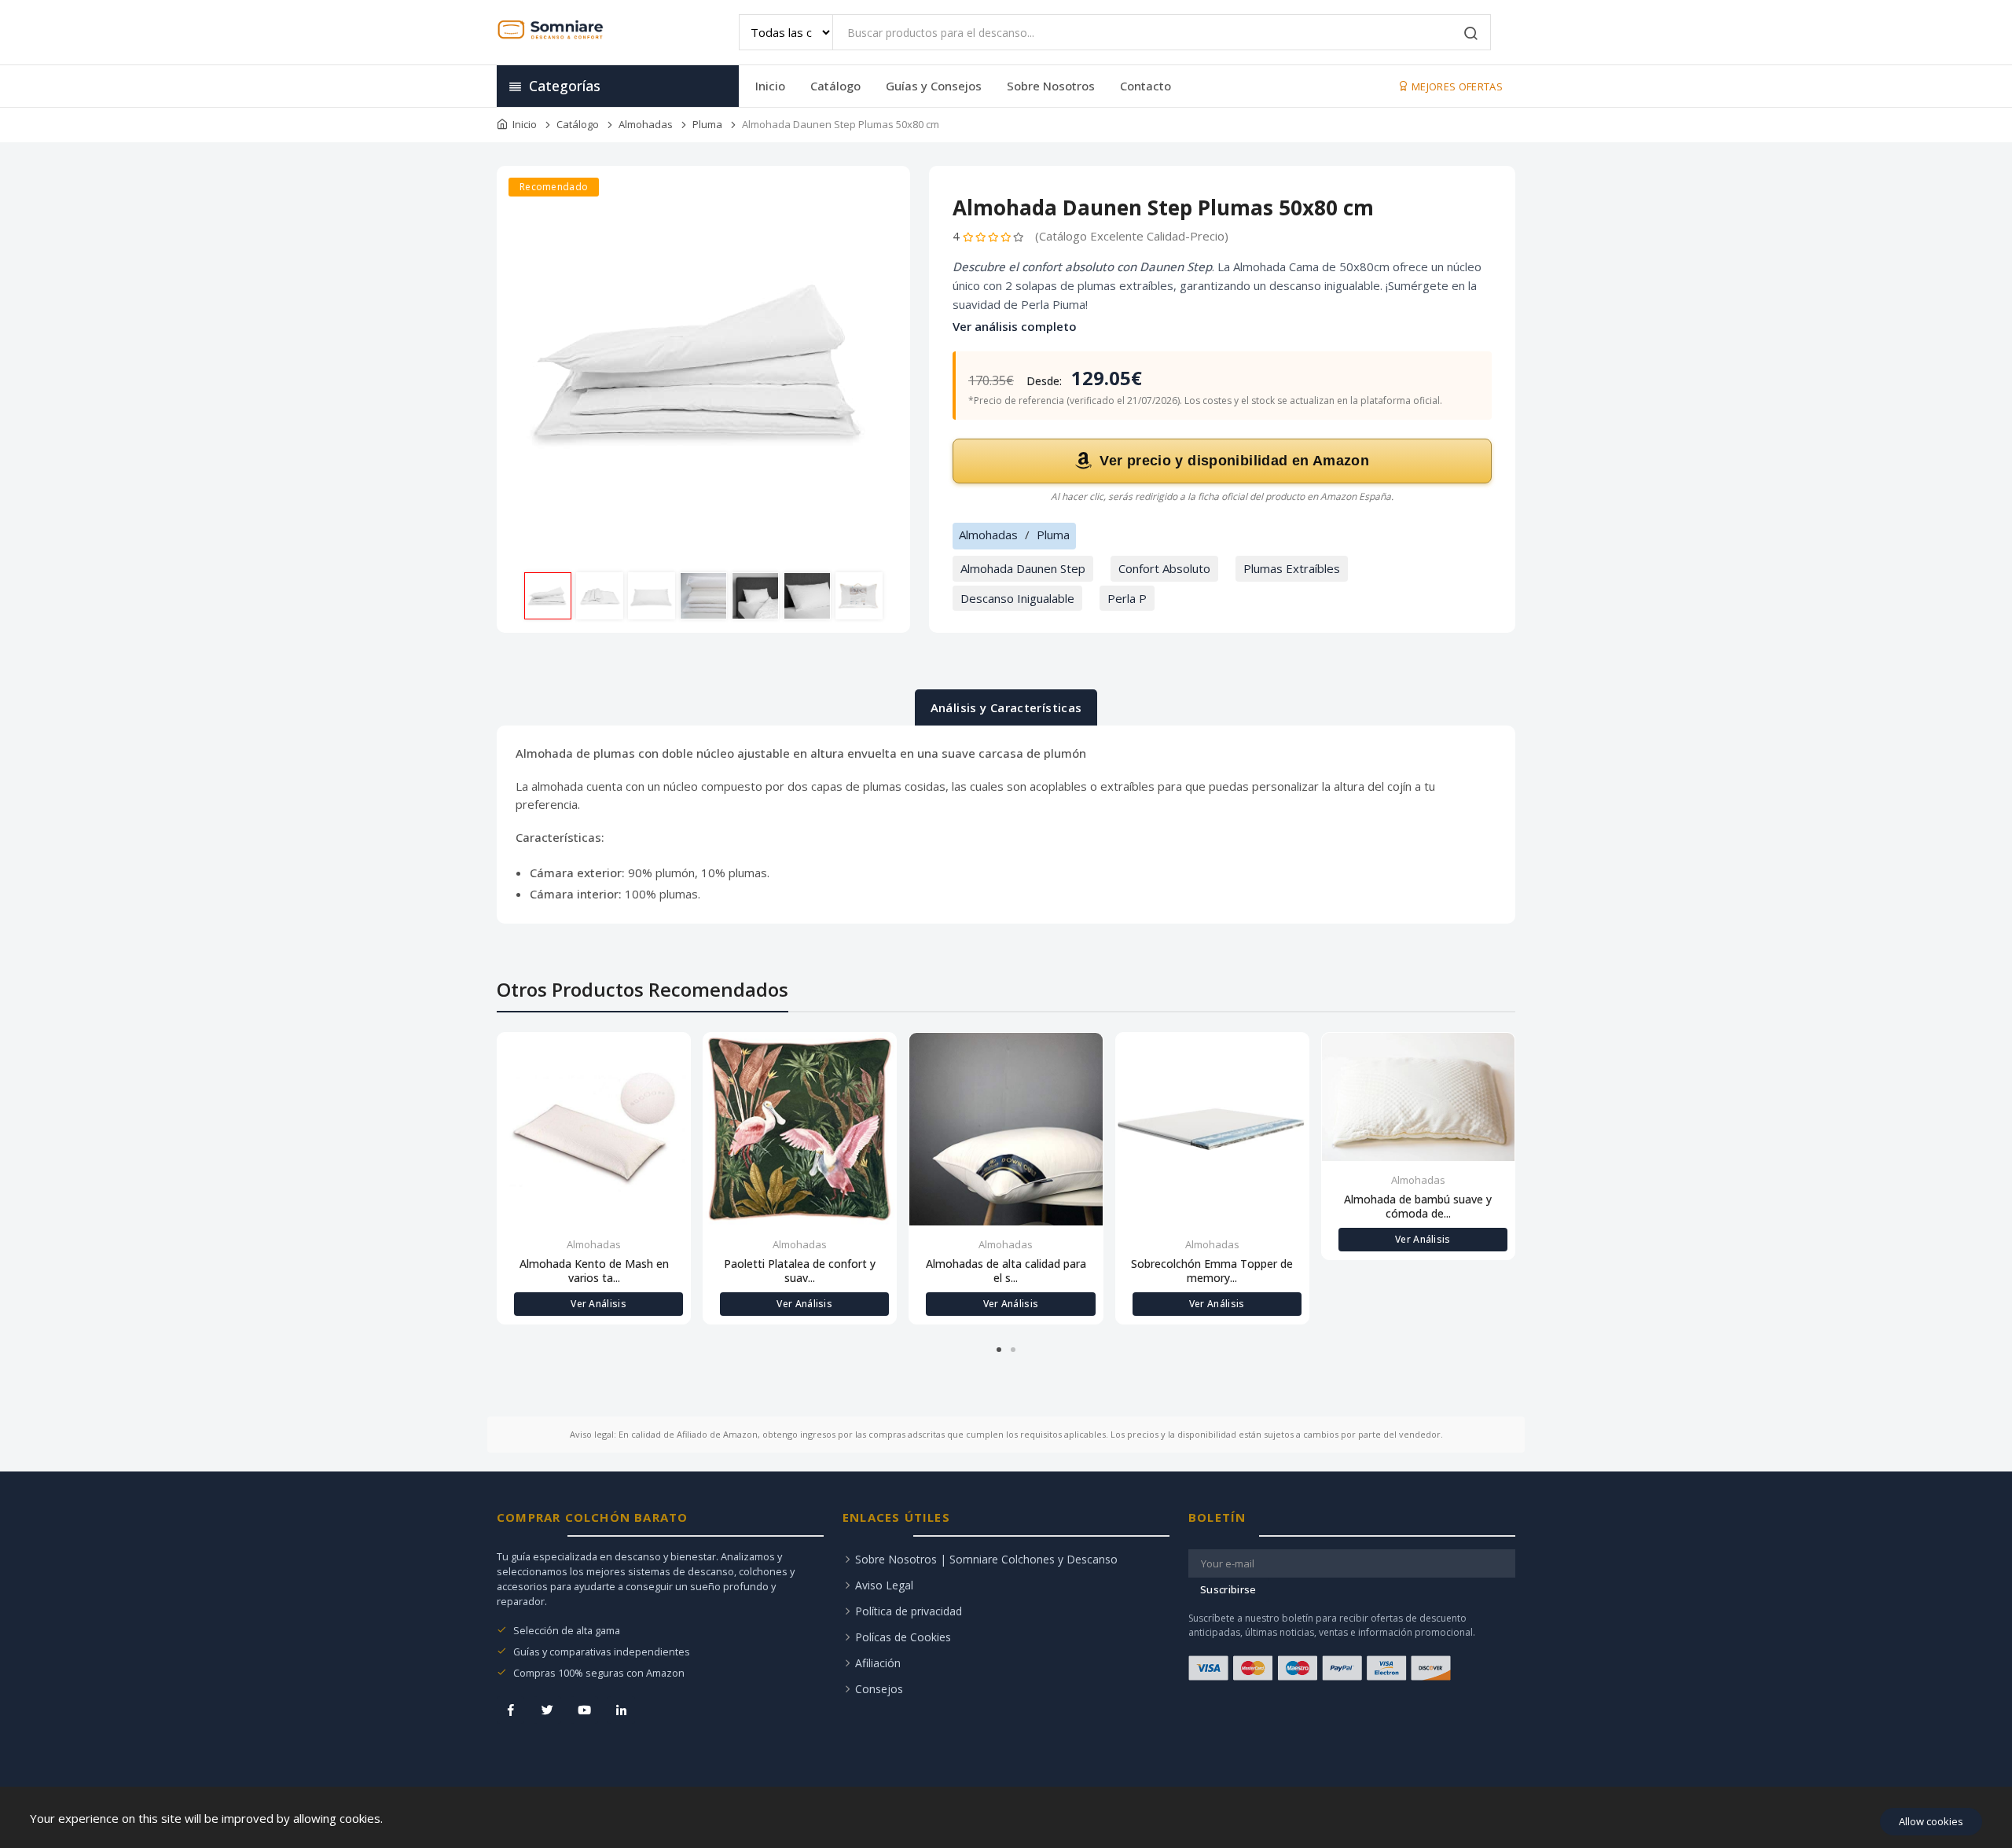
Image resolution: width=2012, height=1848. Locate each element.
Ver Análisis (598, 1304)
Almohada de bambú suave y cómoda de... (1418, 1207)
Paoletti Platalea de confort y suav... (800, 1271)
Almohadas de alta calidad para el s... (1006, 1271)
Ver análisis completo (1015, 326)
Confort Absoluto (1164, 568)
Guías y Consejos (934, 86)
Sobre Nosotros (1051, 86)
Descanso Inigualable (1017, 598)
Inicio (770, 86)
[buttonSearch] (1471, 35)
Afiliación (878, 1663)
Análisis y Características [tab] (1006, 707)
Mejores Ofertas (1456, 86)
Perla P (1127, 598)
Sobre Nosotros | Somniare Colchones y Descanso (986, 1559)
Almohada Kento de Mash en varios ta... (594, 1271)
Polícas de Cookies (903, 1637)
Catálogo (835, 86)
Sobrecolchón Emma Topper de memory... (1212, 1271)
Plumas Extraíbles (1292, 568)
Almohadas (646, 124)
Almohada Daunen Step (1023, 568)
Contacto (1146, 86)
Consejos (879, 1689)
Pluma (707, 124)
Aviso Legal (884, 1585)
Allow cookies (1931, 1821)
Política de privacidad (909, 1611)
